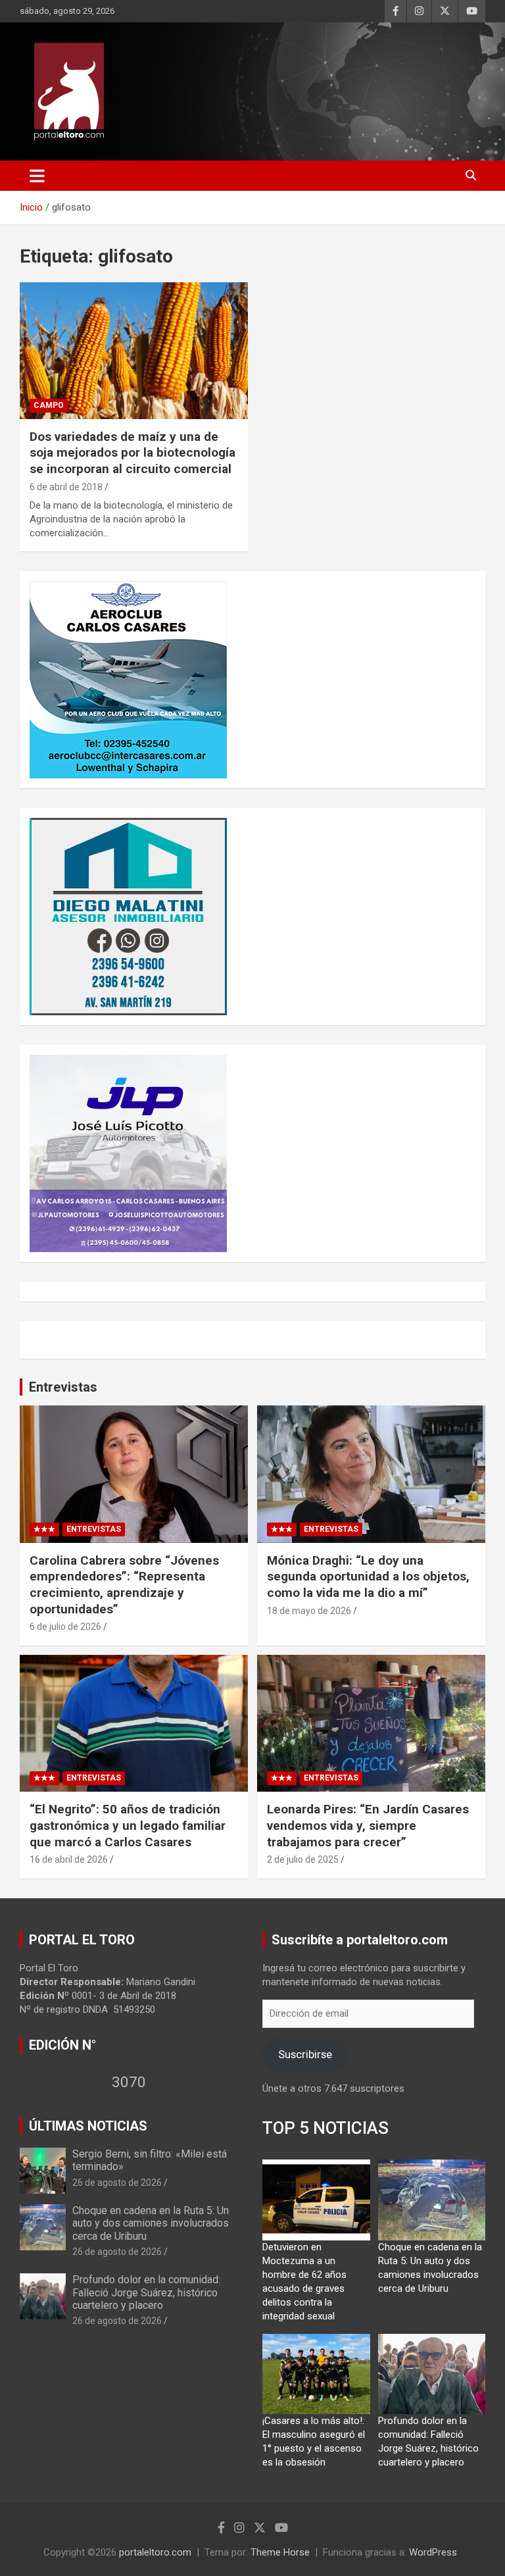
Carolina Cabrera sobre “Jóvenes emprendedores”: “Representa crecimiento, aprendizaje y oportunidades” (124, 1585)
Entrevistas (63, 1387)
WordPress (433, 2552)
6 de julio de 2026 (65, 1627)
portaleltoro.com (155, 2552)
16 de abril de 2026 (69, 1859)
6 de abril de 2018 (66, 487)
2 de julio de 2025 (303, 1859)
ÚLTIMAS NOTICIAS (88, 2126)
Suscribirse (305, 2054)
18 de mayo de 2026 (309, 1611)
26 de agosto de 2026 (117, 2183)
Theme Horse (280, 2552)
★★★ (44, 1529)
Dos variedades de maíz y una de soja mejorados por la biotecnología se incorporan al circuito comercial (132, 453)
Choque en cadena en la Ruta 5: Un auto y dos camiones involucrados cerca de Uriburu (151, 2223)
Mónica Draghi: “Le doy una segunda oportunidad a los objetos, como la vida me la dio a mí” (368, 1577)
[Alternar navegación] (37, 176)
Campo (49, 405)
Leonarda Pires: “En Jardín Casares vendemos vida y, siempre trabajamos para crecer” (368, 1825)
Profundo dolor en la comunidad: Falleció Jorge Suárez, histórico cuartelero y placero (146, 2292)
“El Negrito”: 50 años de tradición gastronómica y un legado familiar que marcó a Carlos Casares (128, 1825)
